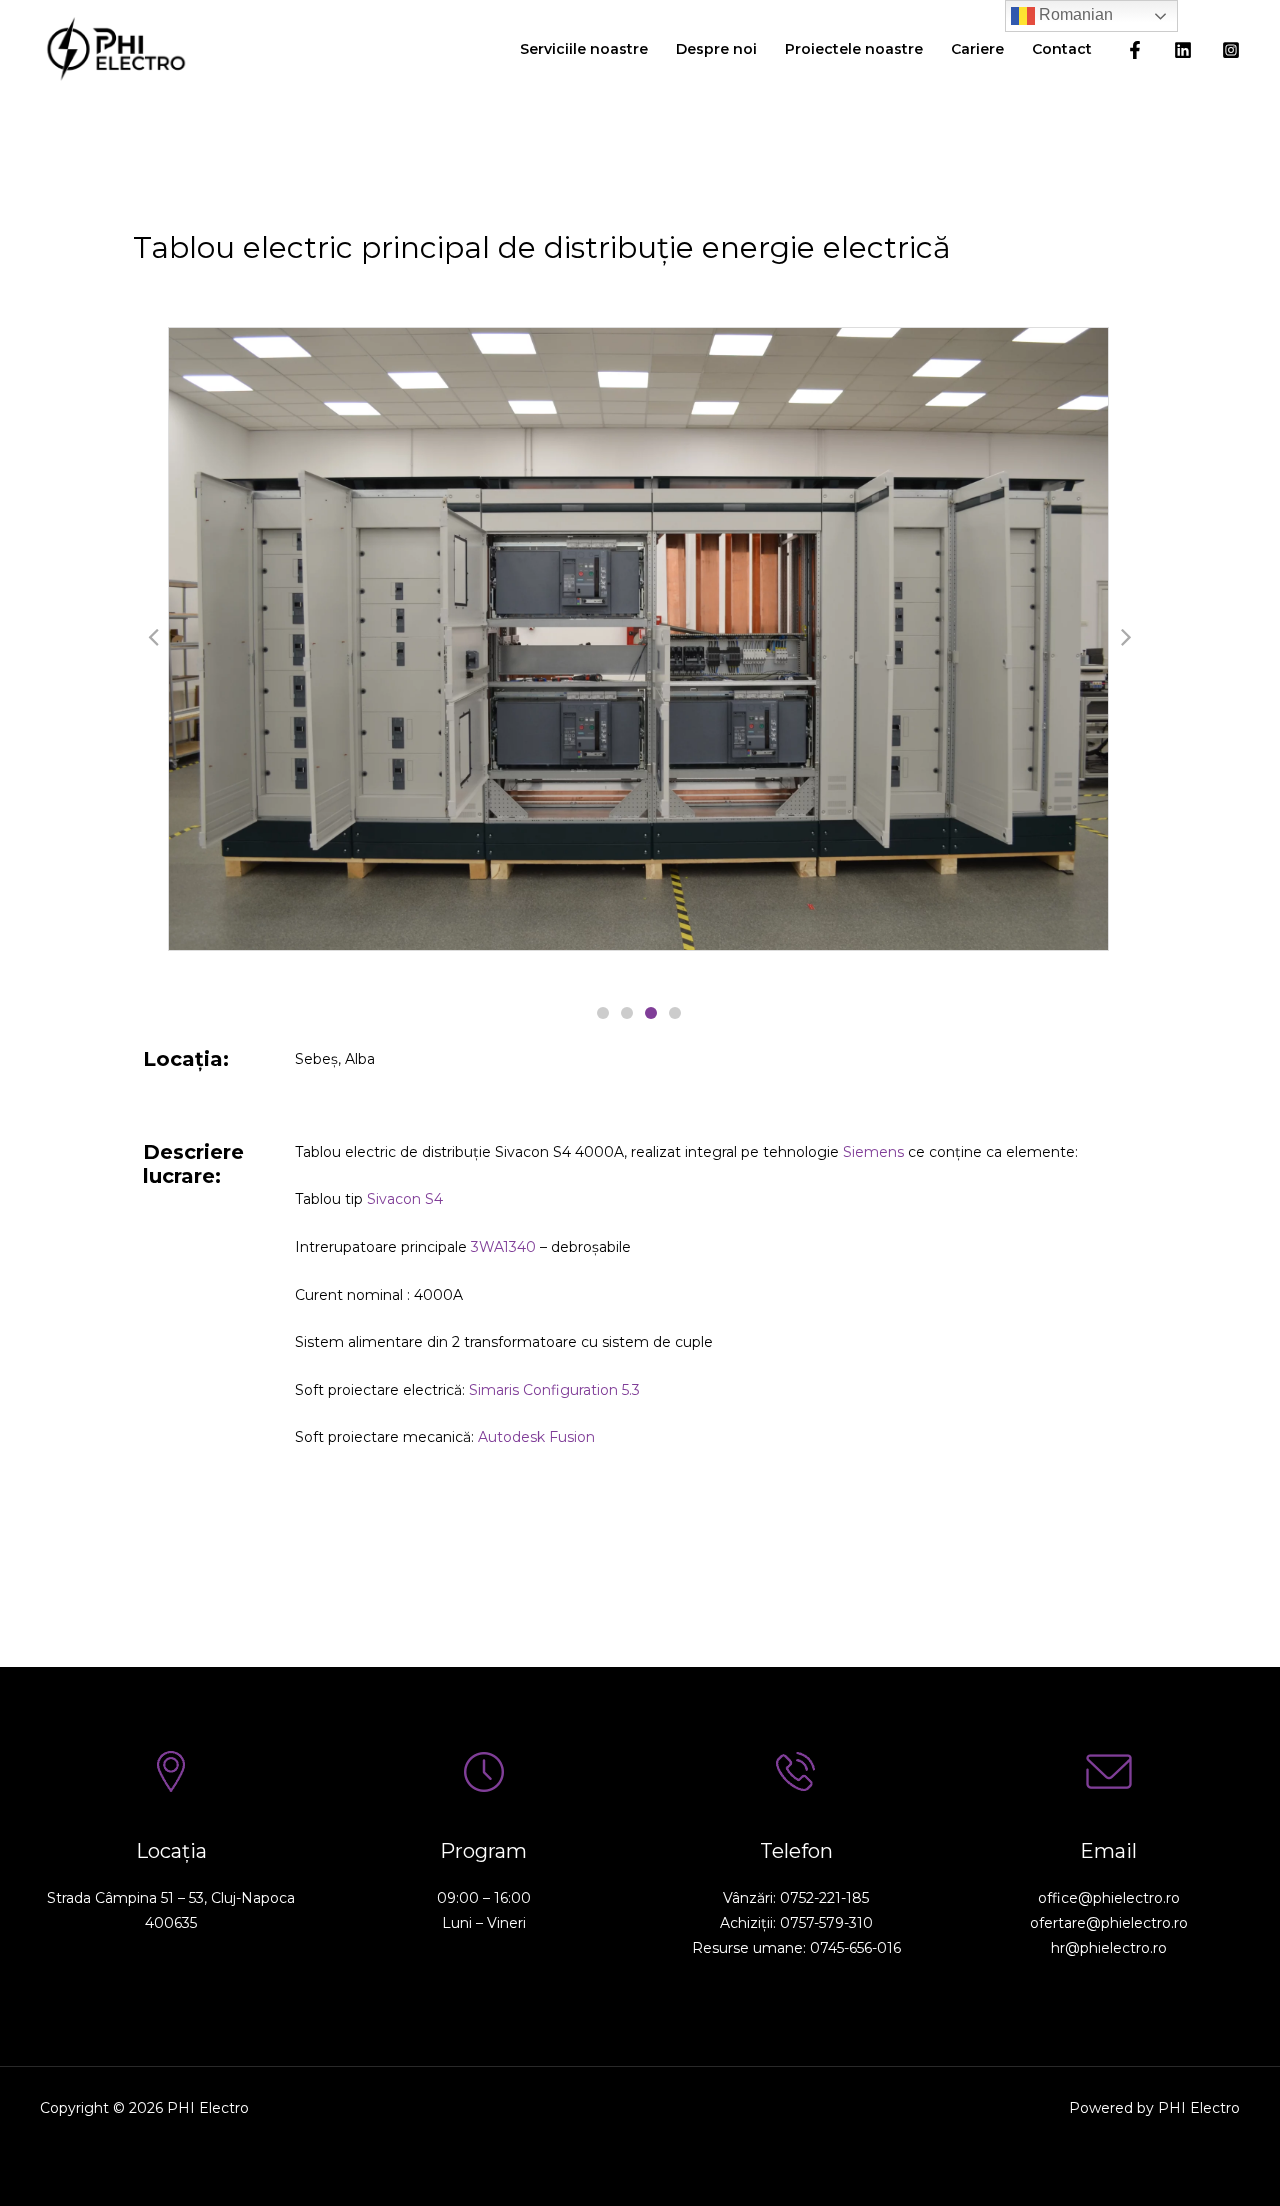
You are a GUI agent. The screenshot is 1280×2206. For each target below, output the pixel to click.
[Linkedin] (1183, 50)
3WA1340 (503, 1247)
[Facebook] (1135, 50)
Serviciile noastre (584, 49)
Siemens (873, 1152)
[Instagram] (1231, 50)
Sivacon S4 (405, 1199)
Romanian (1074, 14)
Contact (1062, 49)
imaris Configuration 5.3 (554, 1390)
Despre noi (716, 49)
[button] (603, 1013)
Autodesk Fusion (536, 1437)
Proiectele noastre (854, 49)
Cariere (977, 49)
